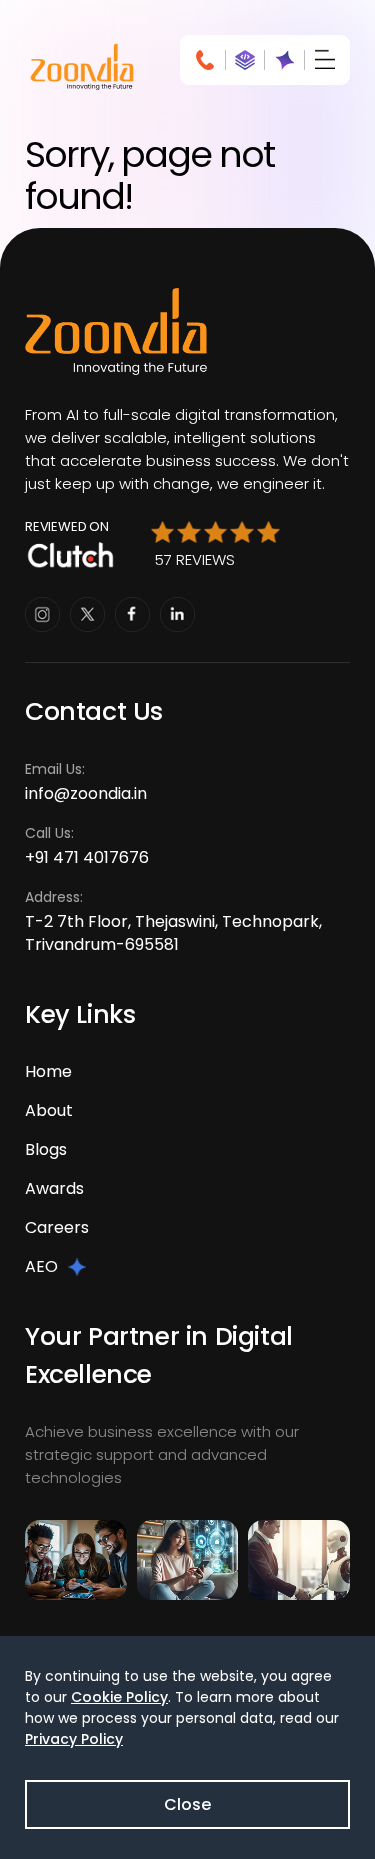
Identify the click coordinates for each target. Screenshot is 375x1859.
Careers (57, 1227)
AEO (41, 1266)
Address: (173, 921)
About (49, 1110)
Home (48, 1071)
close (187, 1804)
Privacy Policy (74, 1739)
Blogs (46, 1149)
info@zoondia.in (86, 793)
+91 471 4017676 (87, 857)
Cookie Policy (119, 1697)
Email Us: (86, 782)
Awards (54, 1188)
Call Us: (87, 846)
